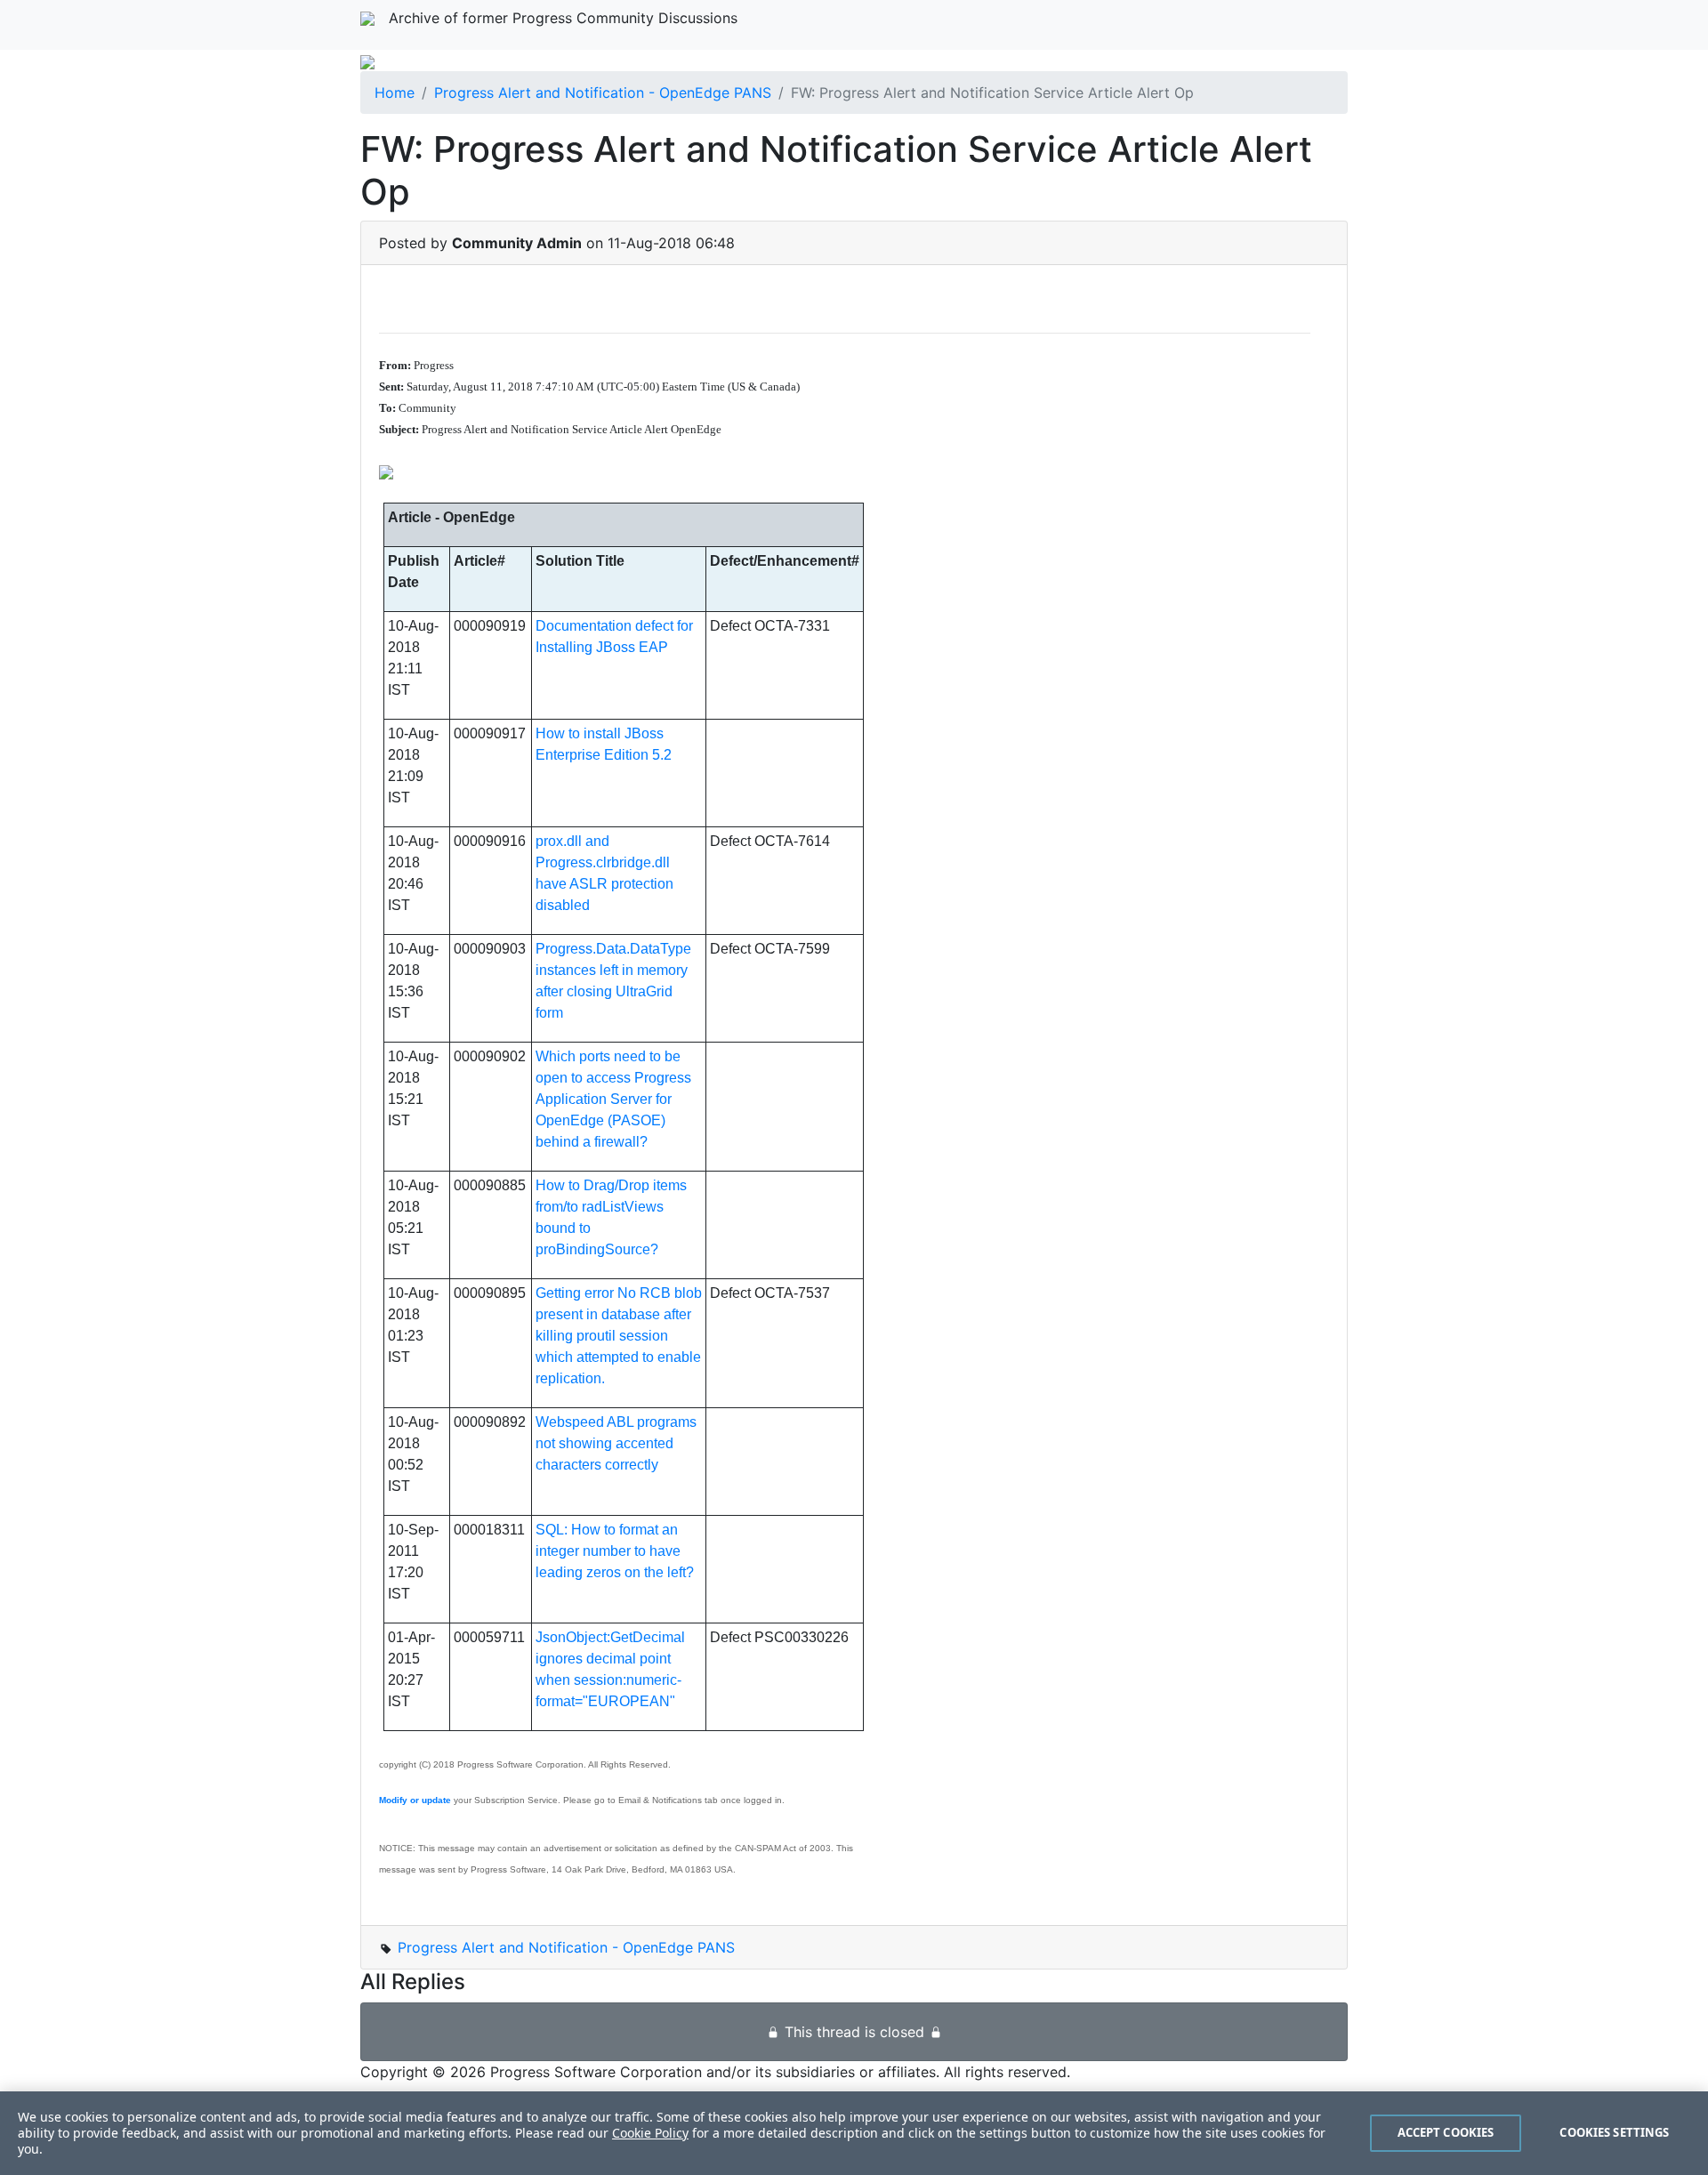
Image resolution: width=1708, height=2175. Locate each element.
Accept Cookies (1446, 2132)
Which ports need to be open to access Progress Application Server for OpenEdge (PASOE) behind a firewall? (613, 1099)
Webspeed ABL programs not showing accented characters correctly (616, 1443)
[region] (854, 2133)
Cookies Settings (1614, 2132)
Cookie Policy (650, 2133)
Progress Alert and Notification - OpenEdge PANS (603, 93)
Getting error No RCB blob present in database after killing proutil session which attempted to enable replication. (619, 1336)
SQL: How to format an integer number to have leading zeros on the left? (615, 1551)
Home (395, 93)
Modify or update (415, 1800)
